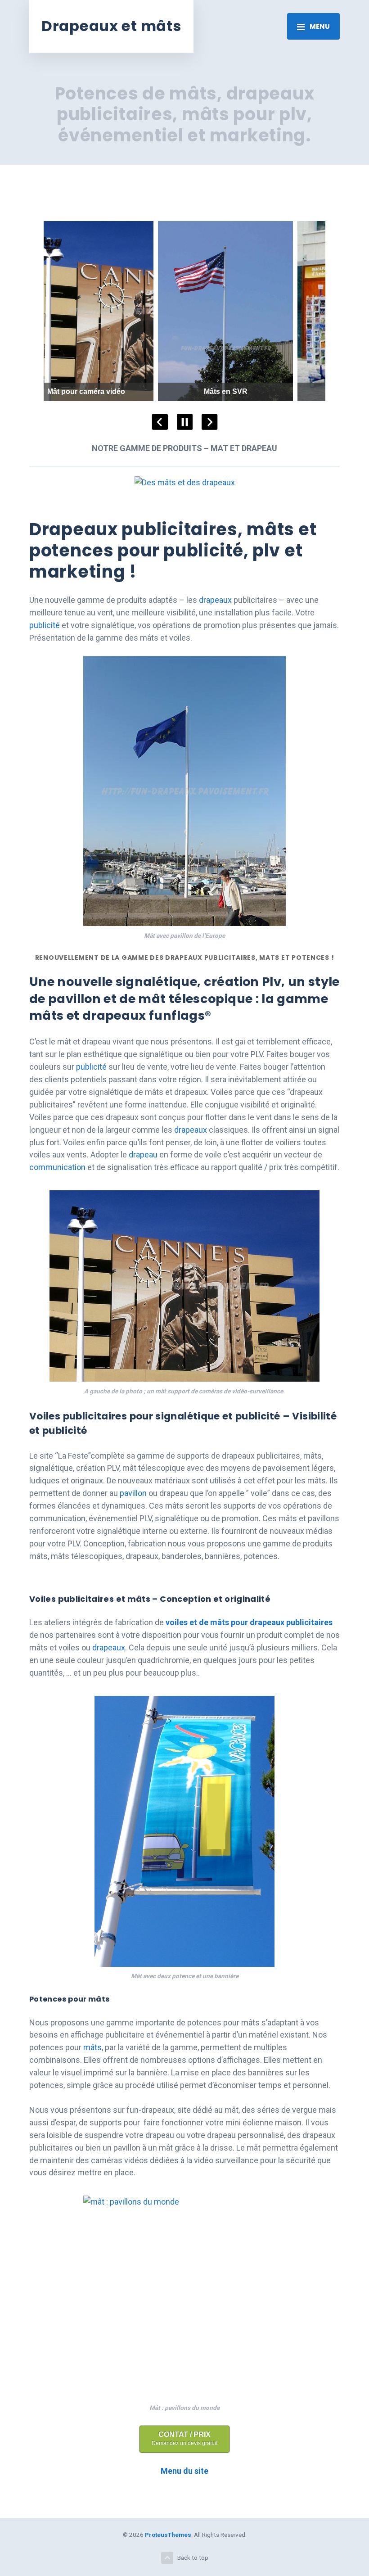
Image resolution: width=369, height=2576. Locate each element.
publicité (45, 625)
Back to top (193, 2558)
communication (57, 1167)
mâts (92, 2047)
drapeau (143, 1155)
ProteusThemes (168, 2535)
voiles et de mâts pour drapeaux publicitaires (249, 1622)
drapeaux (215, 600)
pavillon (133, 1493)
